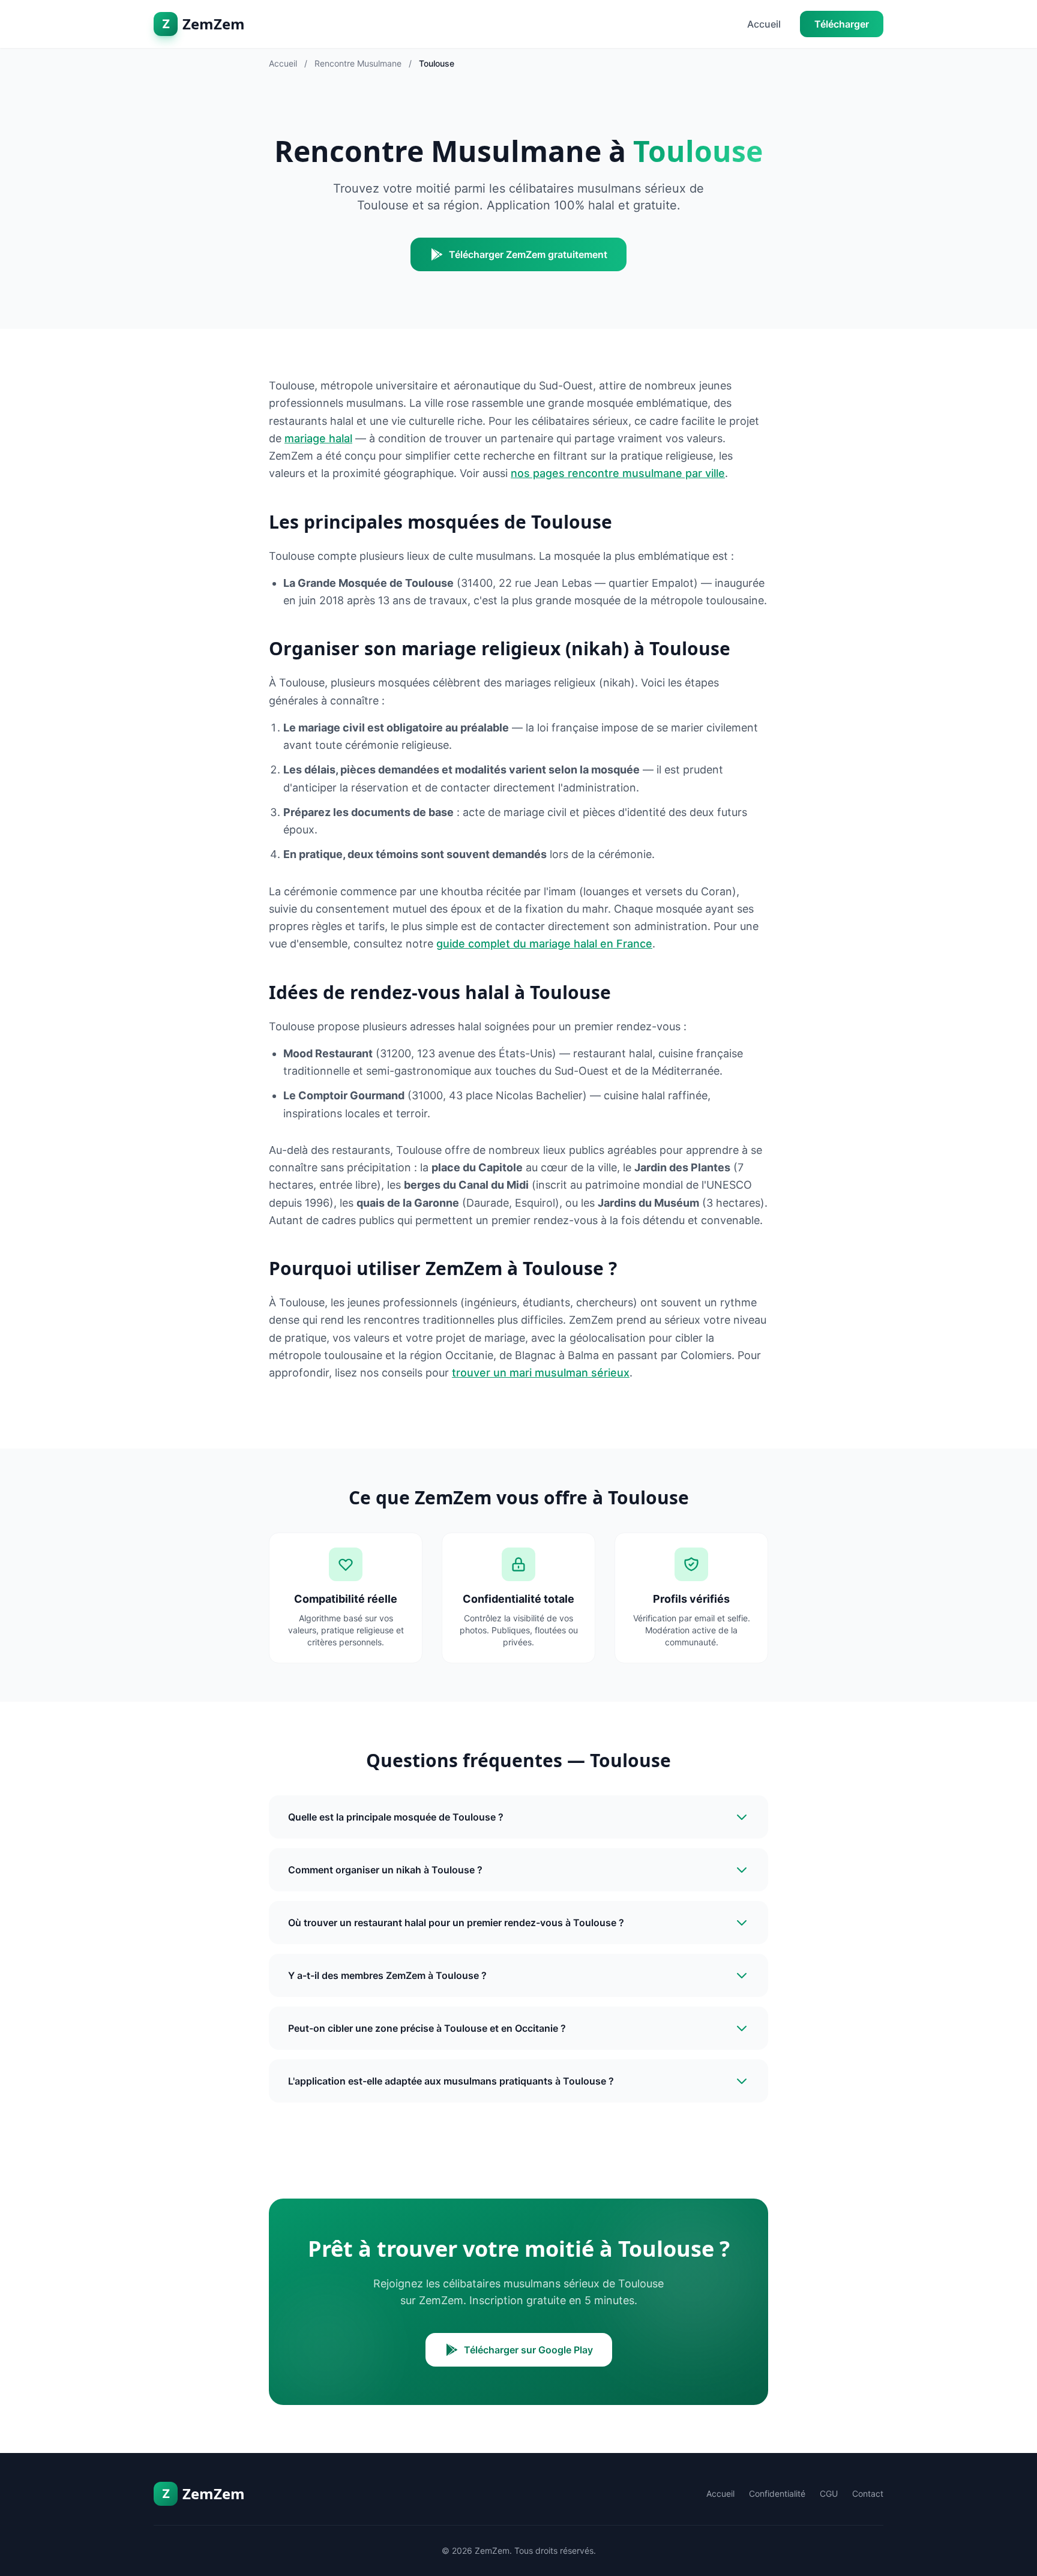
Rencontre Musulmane (358, 63)
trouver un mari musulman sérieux (541, 1373)
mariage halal (318, 438)
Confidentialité (777, 2493)
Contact (868, 2493)
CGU (829, 2493)
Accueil (764, 24)
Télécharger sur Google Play (528, 2350)
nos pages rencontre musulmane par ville (618, 473)
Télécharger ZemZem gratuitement (528, 254)
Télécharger (842, 24)
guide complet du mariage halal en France (544, 944)
